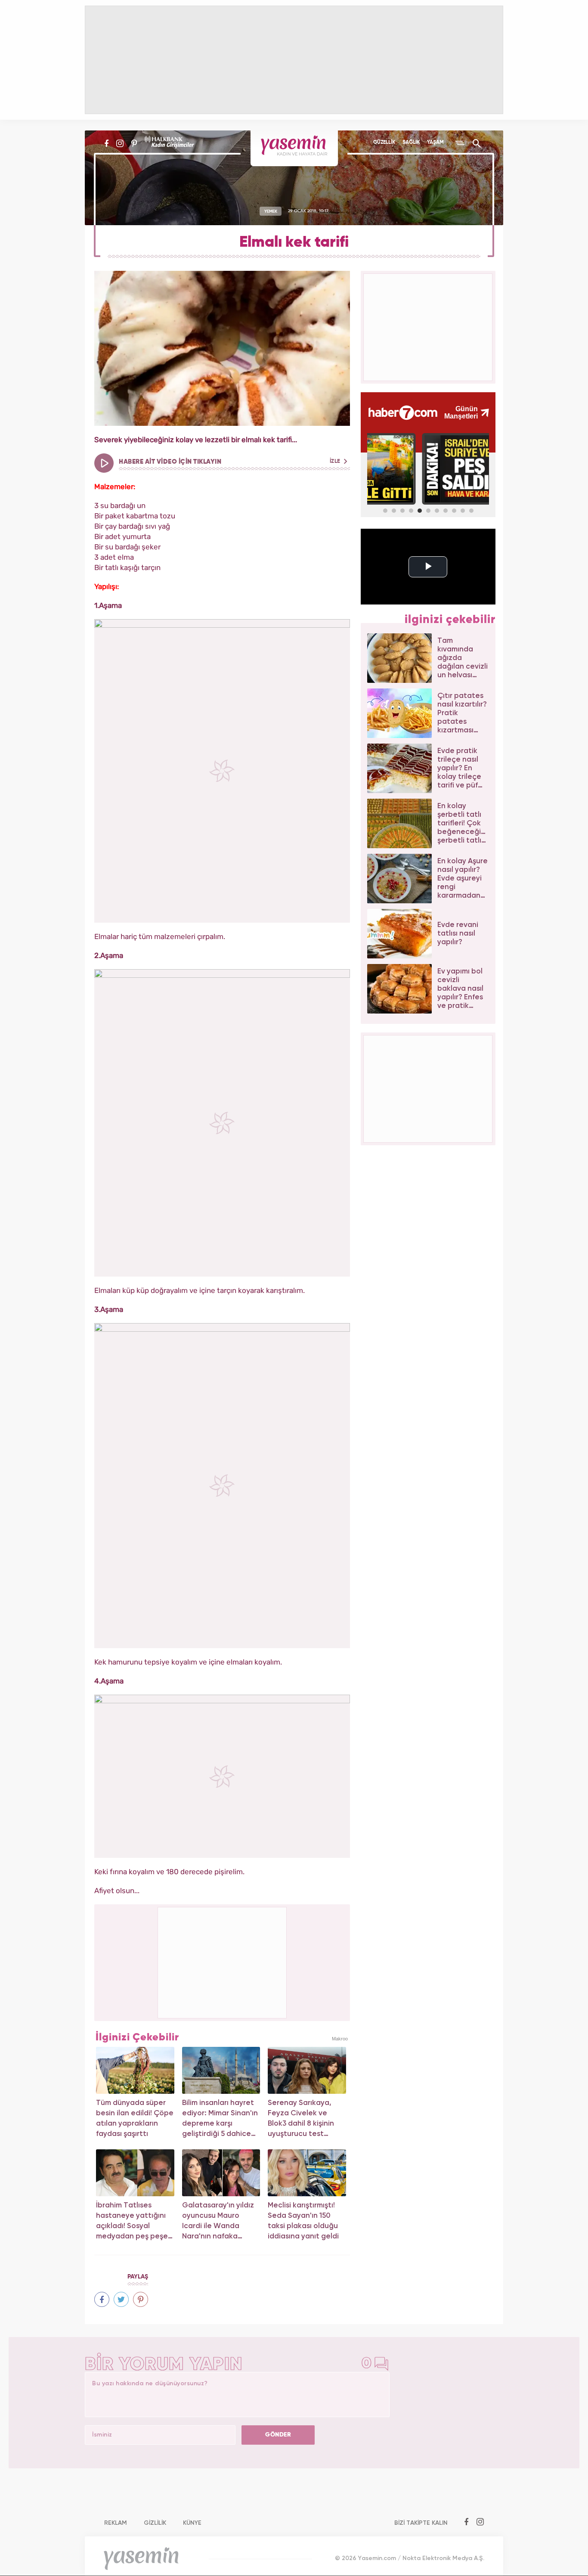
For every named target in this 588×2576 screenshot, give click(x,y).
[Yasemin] (294, 148)
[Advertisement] (223, 1961)
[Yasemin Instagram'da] (120, 143)
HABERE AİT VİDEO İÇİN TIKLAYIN (230, 462)
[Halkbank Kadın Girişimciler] (168, 143)
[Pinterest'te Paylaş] (141, 2299)
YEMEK (271, 211)
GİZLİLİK (155, 2523)
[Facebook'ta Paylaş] (102, 2299)
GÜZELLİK (384, 143)
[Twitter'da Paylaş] (121, 2299)
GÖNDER (278, 2435)
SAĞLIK (411, 143)
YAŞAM (435, 143)
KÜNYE (192, 2523)
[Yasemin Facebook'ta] (107, 143)
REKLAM (116, 2523)
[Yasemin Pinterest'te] (134, 143)
